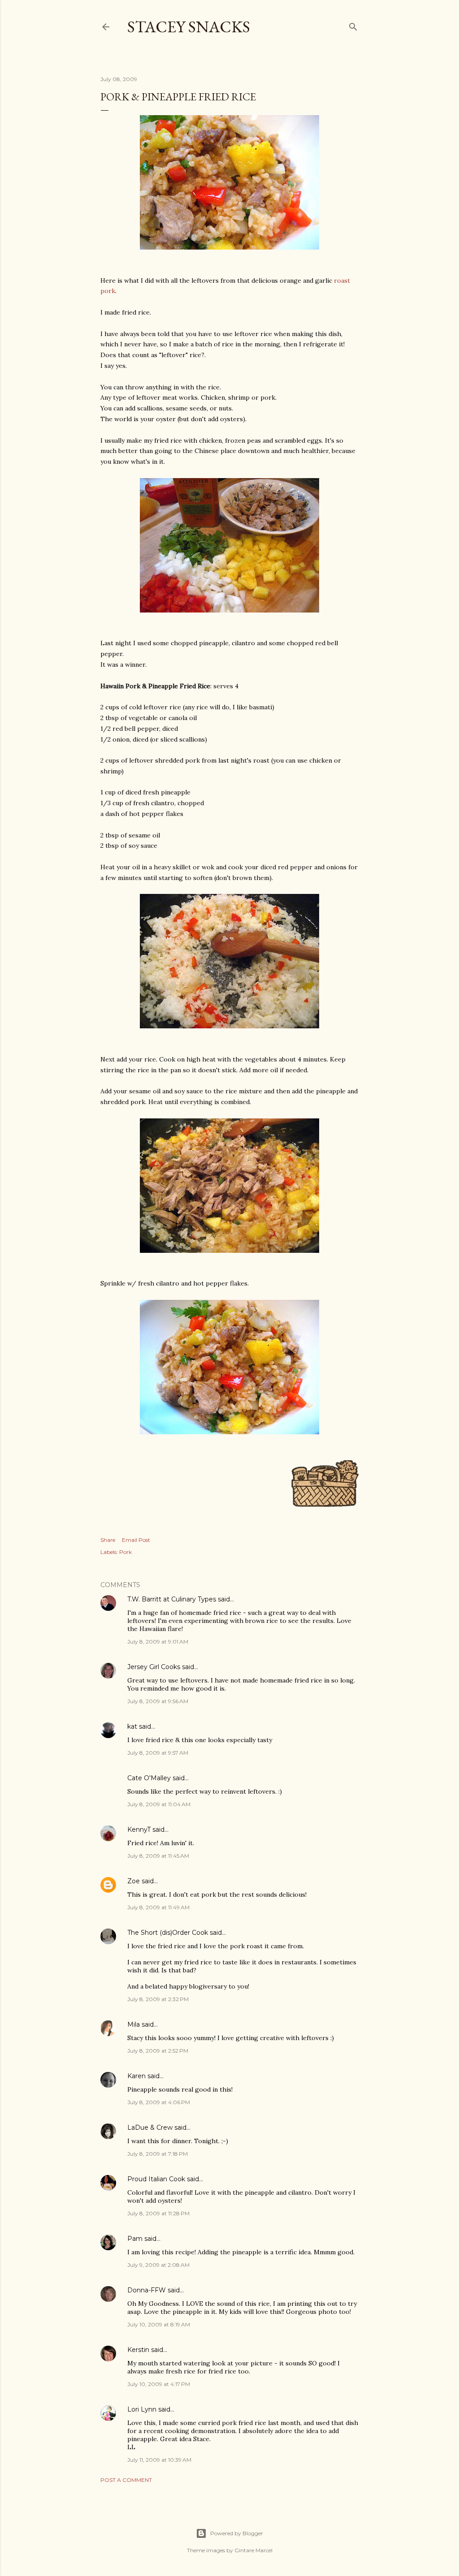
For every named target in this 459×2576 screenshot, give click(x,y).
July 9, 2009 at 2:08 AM (158, 2265)
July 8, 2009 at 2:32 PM (158, 1999)
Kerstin (138, 2350)
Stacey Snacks (189, 27)
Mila (134, 2024)
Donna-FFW (147, 2290)
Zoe (134, 1881)
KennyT (139, 1830)
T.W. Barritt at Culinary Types (172, 1599)
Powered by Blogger (237, 2533)
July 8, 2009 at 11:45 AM (158, 1856)
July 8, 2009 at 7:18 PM (158, 2154)
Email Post (136, 1540)
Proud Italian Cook (156, 2179)
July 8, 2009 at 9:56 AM (158, 1701)
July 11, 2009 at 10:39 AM (159, 2460)
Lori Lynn (142, 2409)
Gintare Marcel (253, 2550)
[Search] (353, 25)
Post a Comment (126, 2480)
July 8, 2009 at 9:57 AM (158, 1753)
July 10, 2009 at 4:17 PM (159, 2384)
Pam (135, 2239)
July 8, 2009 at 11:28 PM (158, 2213)
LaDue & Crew (150, 2127)
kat (132, 1726)
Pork (126, 1552)
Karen (136, 2076)
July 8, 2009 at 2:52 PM (158, 2051)
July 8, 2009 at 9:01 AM (158, 1642)
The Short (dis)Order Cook (168, 1933)
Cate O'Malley (149, 1778)
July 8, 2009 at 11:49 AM (158, 1907)
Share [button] (108, 1540)
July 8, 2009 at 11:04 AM (159, 1804)
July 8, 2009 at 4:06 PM (159, 2102)
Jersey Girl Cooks (154, 1667)
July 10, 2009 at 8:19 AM (159, 2324)
